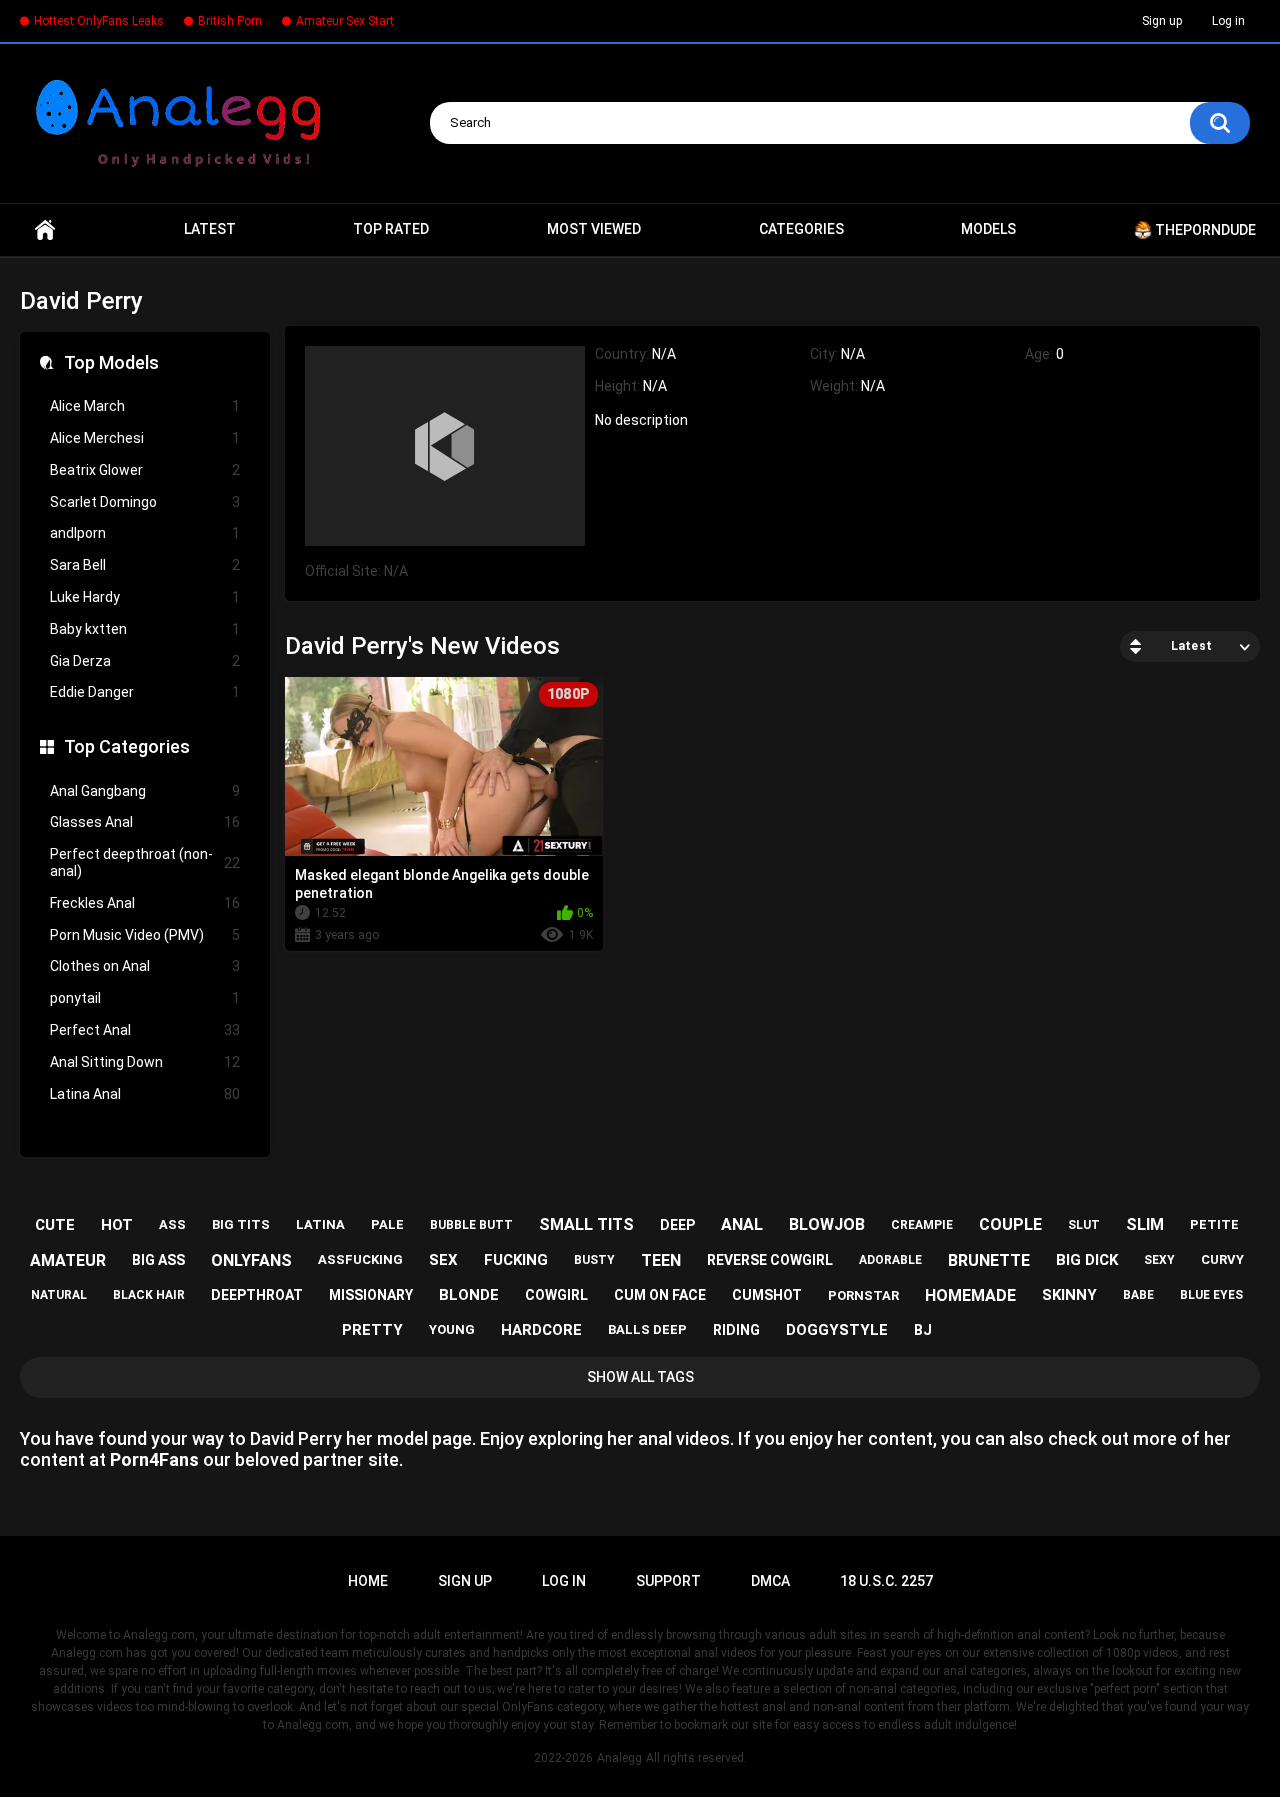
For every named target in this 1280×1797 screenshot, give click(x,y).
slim (1145, 1224)
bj (923, 1330)
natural (59, 1295)
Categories (801, 229)
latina (320, 1224)
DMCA (770, 1581)
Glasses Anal (145, 822)
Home (45, 230)
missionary (371, 1295)
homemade (970, 1295)
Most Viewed (594, 229)
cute (55, 1225)
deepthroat (257, 1295)
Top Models (111, 362)
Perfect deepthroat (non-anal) (145, 862)
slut (1084, 1225)
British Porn (230, 21)
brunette (989, 1260)
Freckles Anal (145, 903)
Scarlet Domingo (145, 502)
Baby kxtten (145, 629)
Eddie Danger (145, 692)
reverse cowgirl (770, 1260)
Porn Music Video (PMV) (145, 935)
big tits (241, 1224)
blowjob (827, 1224)
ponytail (145, 998)
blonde (469, 1295)
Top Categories (127, 746)
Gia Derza (145, 661)
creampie (922, 1225)
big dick (1087, 1260)
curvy (1222, 1259)
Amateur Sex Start (345, 21)
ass (172, 1224)
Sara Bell (145, 565)
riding (736, 1330)
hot (117, 1225)
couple (1010, 1224)
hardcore (541, 1330)
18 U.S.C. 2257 (886, 1581)
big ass (158, 1260)
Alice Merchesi (145, 438)
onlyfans (251, 1260)
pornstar (863, 1295)
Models (988, 229)
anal (742, 1224)
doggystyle (837, 1330)
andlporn (145, 533)
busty (594, 1260)
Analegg (619, 1758)
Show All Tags (640, 1377)
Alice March (145, 406)
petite (1214, 1224)
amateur (68, 1260)
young (452, 1329)
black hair (149, 1295)
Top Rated (391, 229)
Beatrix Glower (145, 470)
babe (1138, 1295)
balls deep (647, 1329)
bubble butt (471, 1225)
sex (443, 1260)
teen (661, 1260)
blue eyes (1211, 1295)
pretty (372, 1330)
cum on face (660, 1295)
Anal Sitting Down (145, 1062)
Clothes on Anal (145, 966)
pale (387, 1224)
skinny (1069, 1295)
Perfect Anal (145, 1030)
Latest (210, 229)
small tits (586, 1224)
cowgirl (556, 1295)
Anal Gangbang (145, 791)
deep (677, 1225)
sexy (1159, 1260)
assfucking (360, 1259)
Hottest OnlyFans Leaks (99, 21)
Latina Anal (145, 1094)
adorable (890, 1260)
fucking (516, 1260)
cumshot (767, 1295)
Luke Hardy (145, 597)
